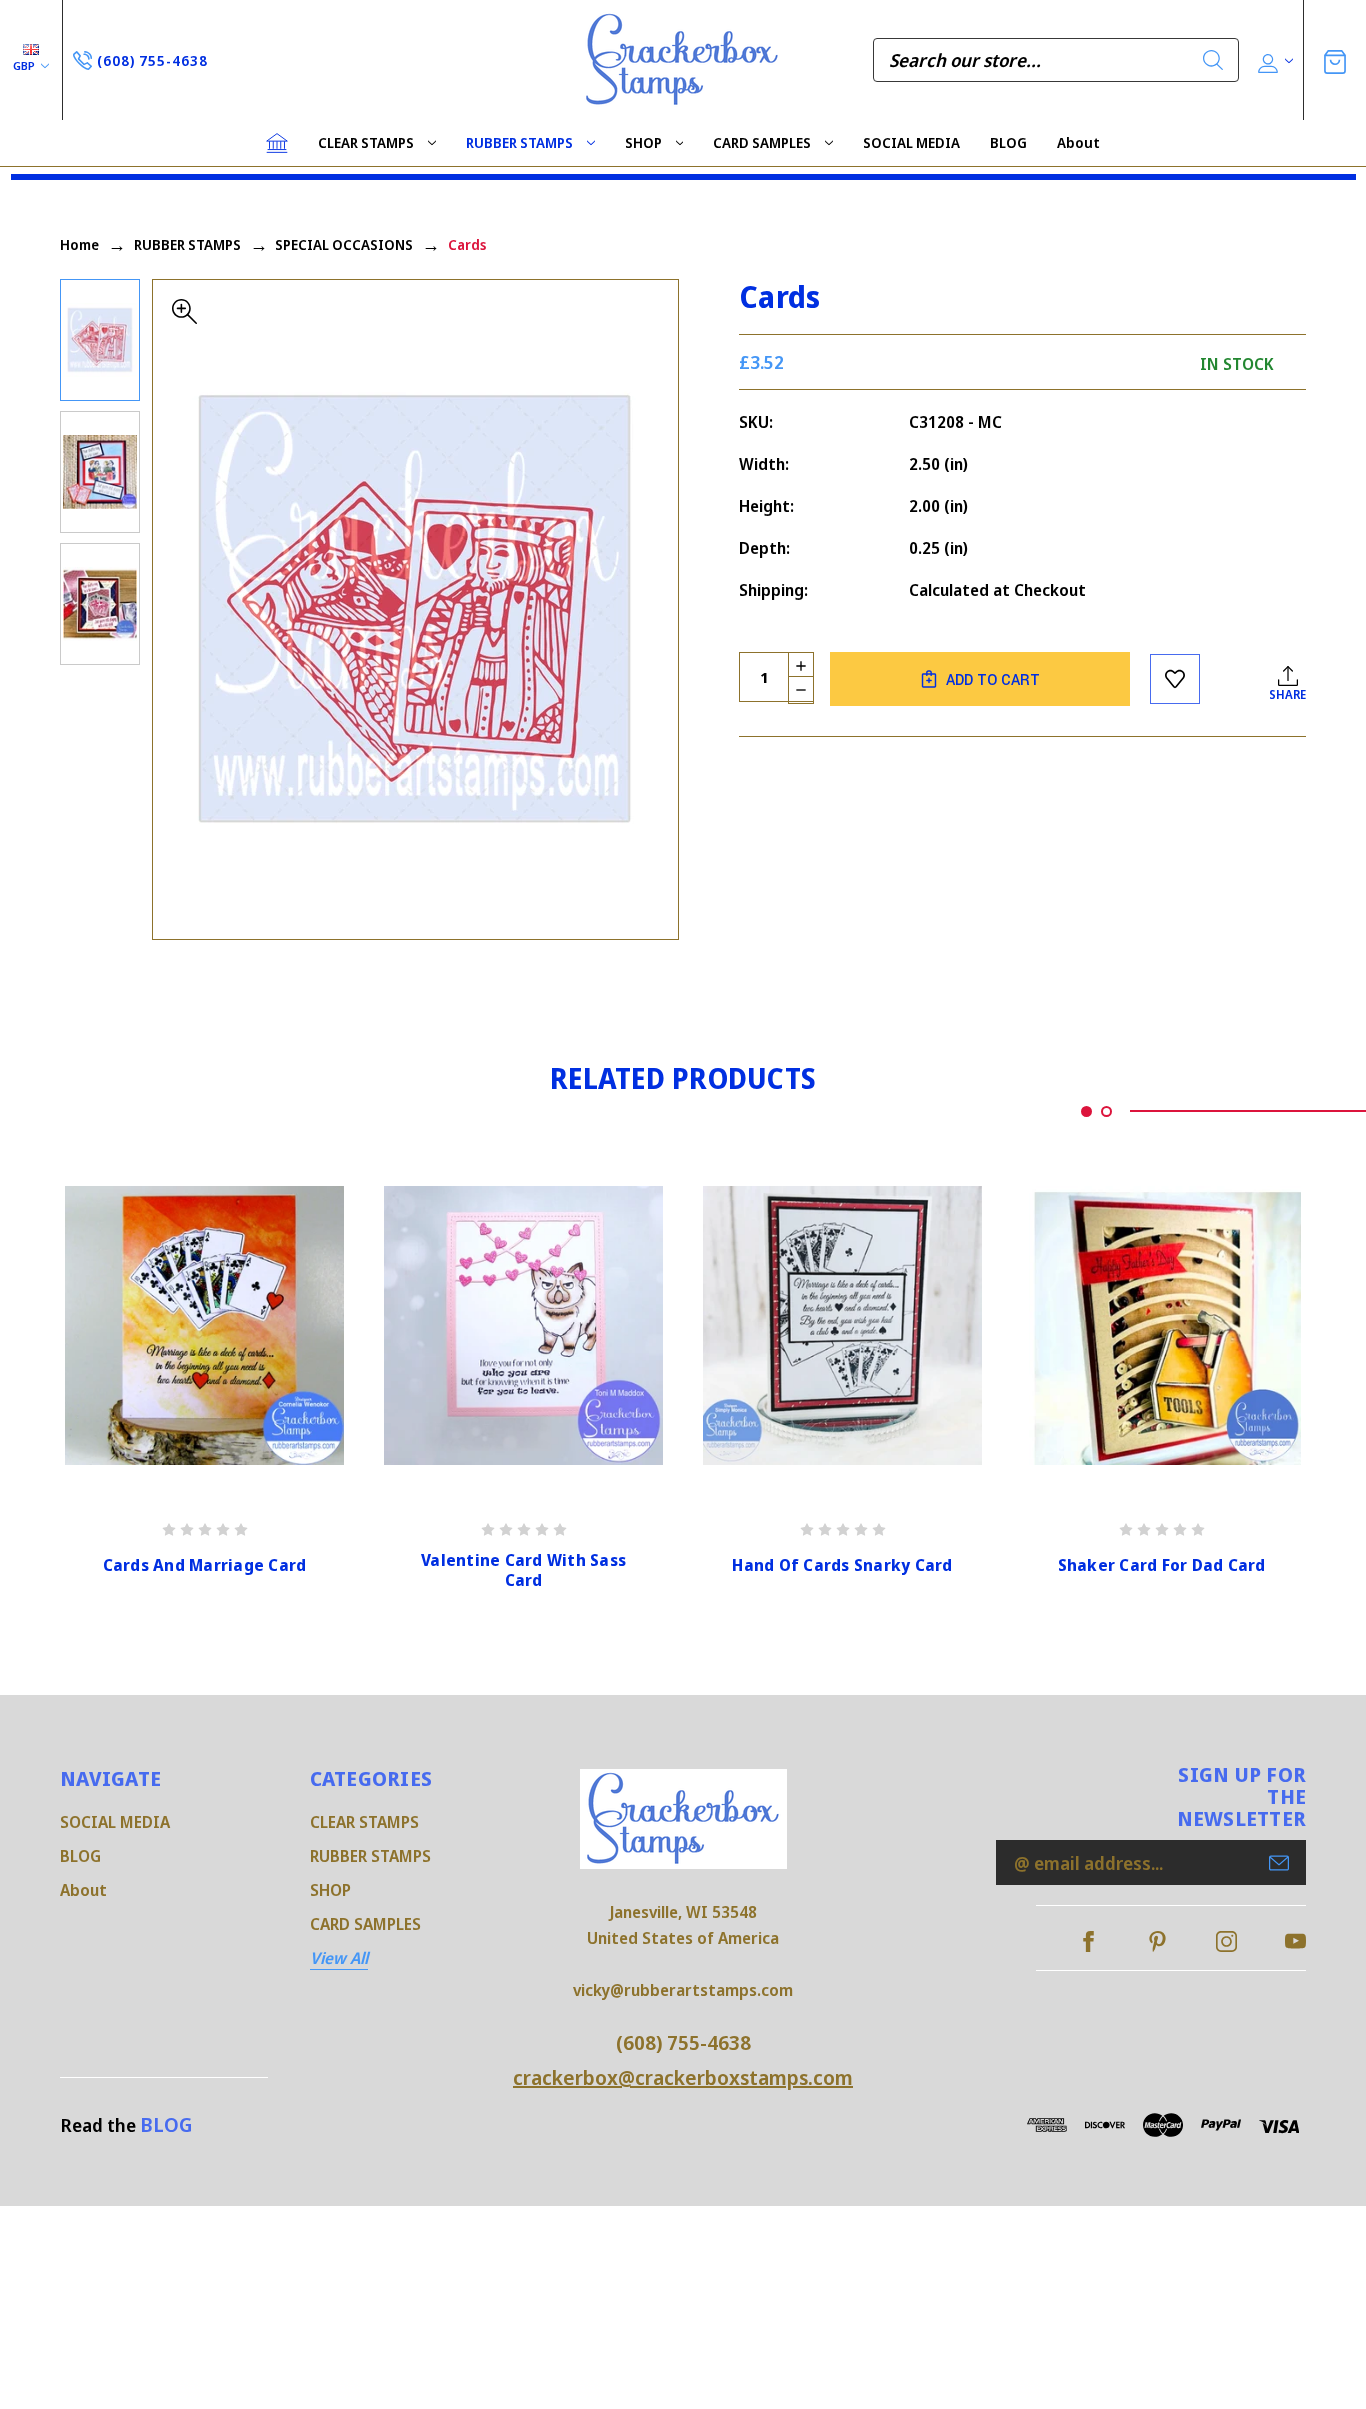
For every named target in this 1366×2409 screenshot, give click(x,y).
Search (1213, 60)
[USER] (1273, 60)
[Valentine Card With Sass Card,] (523, 1325)
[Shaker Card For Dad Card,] (1161, 1325)
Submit (1279, 1863)
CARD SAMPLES (762, 142)
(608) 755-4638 (683, 2042)
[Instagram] (1226, 1941)
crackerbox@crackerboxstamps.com (683, 2077)
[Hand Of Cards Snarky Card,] (842, 1325)
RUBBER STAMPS (519, 142)
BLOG (1008, 142)
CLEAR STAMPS (366, 142)
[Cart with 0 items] (1335, 59)
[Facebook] (1088, 1941)
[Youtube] (1295, 1941)
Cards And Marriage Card (205, 1565)
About (1078, 142)
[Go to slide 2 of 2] (1106, 1111)
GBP (25, 65)
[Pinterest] (1157, 1941)
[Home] (277, 143)
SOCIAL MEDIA (911, 142)
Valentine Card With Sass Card (523, 1571)
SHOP (643, 142)
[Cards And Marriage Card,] (204, 1325)
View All (339, 1958)
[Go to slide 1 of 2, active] (1086, 1111)
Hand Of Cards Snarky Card (842, 1565)
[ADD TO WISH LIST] (1175, 679)
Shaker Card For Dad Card (1162, 1565)
